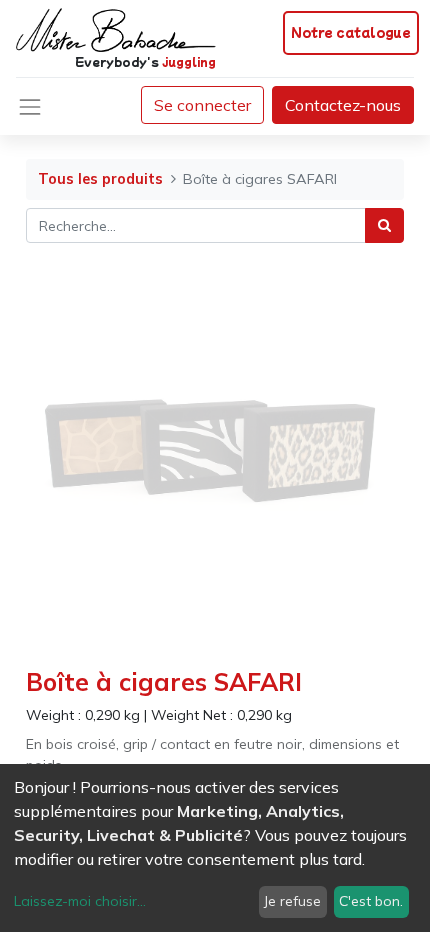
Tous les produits (100, 179)
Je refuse (292, 901)
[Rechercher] (384, 225)
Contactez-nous (343, 105)
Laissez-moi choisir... (80, 901)
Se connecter (202, 105)
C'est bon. (371, 901)
